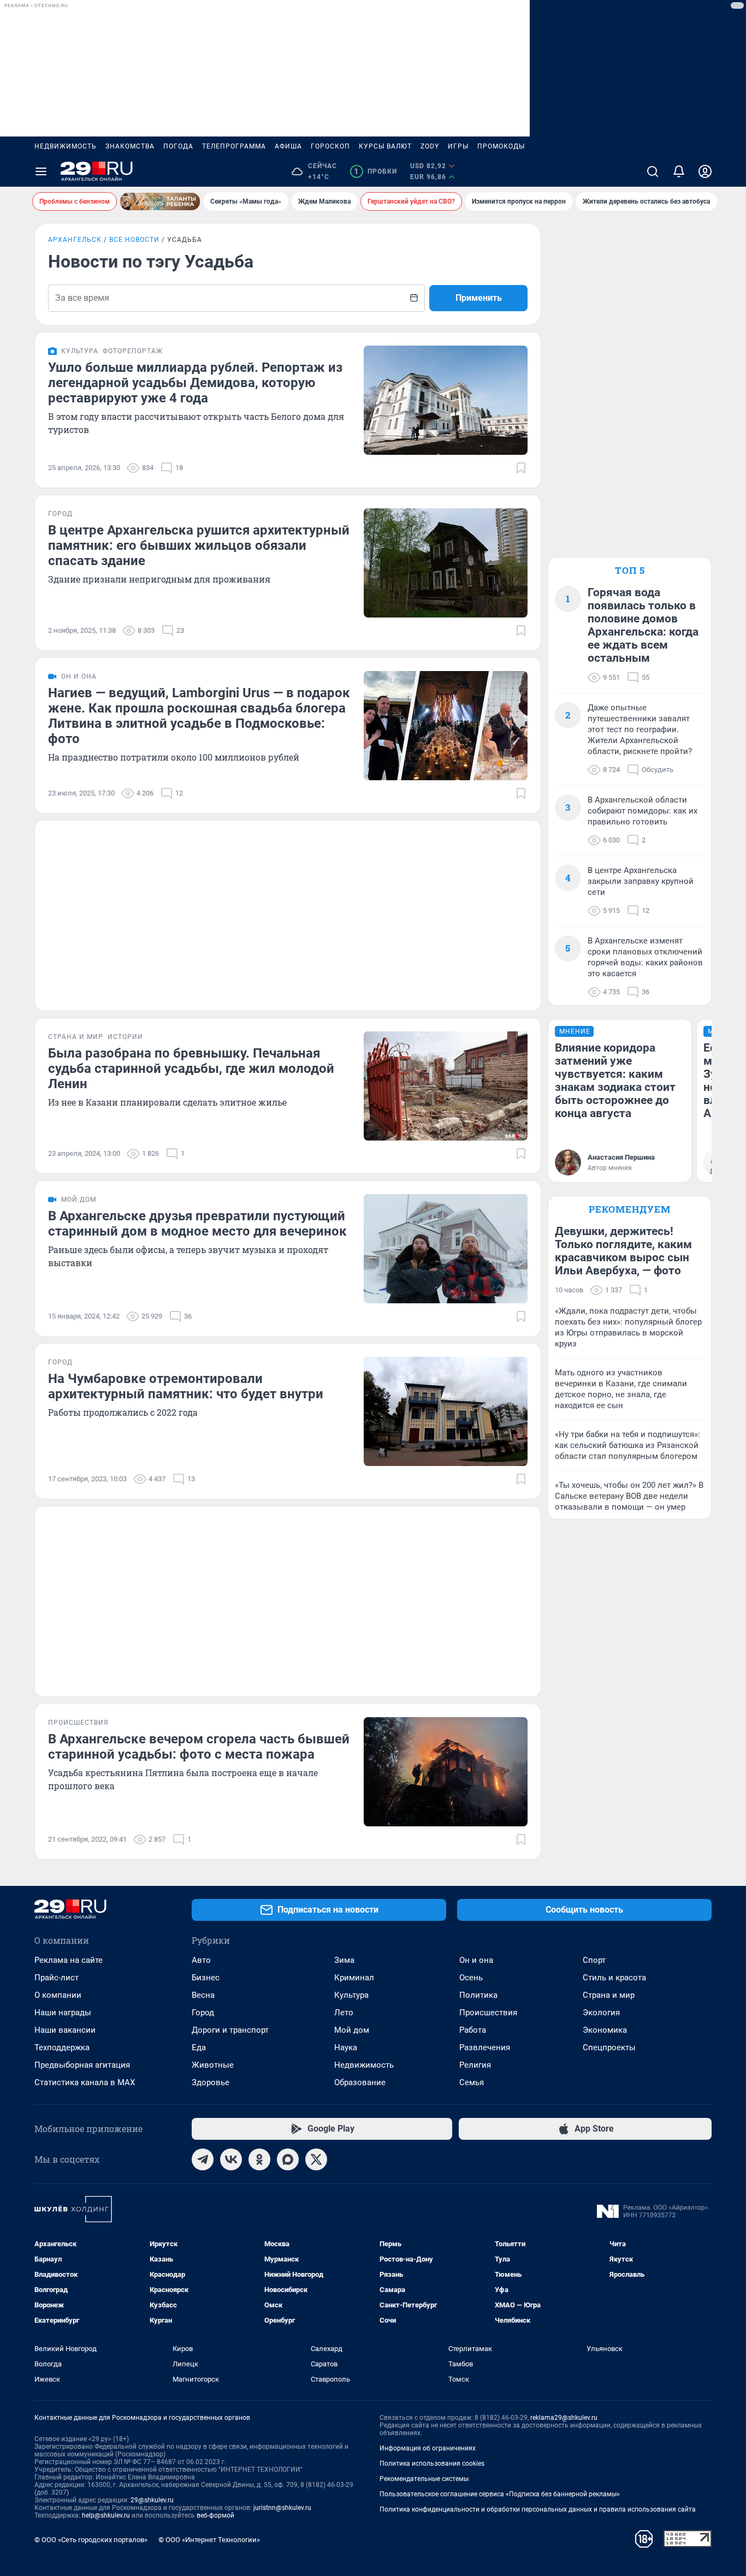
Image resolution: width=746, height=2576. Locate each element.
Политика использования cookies (432, 2464)
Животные (213, 2065)
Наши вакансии (65, 2030)
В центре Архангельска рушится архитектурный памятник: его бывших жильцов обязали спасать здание (199, 545)
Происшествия (488, 2013)
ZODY (430, 146)
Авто (201, 1960)
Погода (178, 146)
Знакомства (130, 146)
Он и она (476, 1960)
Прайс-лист (57, 1978)
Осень (471, 1978)
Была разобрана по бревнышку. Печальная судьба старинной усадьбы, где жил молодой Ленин (191, 1069)
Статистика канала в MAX (85, 2082)
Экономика (605, 2030)
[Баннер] (160, 201)
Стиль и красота (614, 1978)
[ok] (259, 2159)
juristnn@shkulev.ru (282, 2508)
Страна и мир (609, 1995)
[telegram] (203, 2159)
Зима (344, 1960)
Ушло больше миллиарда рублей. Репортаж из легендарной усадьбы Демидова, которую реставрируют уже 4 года (195, 383)
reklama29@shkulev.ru (564, 2418)
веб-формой (215, 2515)
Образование (360, 2082)
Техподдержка (62, 2047)
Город (203, 2013)
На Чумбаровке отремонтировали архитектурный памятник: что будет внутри (186, 1386)
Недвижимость (66, 146)
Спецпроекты (609, 2047)
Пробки (375, 171)
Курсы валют (385, 146)
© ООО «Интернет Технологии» (209, 2540)
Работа (473, 2030)
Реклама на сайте (69, 1960)
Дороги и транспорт (230, 2030)
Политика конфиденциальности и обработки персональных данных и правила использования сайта (538, 2509)
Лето (344, 2013)
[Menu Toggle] (41, 171)
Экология (601, 2013)
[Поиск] (653, 171)
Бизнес (206, 1978)
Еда (199, 2047)
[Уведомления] (679, 171)
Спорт (594, 1960)
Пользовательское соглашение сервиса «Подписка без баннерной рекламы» (500, 2494)
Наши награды (63, 2013)
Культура (351, 1995)
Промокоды (501, 146)
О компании (58, 1995)
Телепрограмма (234, 146)
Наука (346, 2047)
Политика (478, 1995)
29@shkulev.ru (152, 2500)
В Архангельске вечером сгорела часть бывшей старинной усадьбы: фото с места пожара (199, 1747)
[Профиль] (705, 171)
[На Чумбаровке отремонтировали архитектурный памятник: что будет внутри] (446, 1411)
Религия (475, 2065)
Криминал (354, 1978)
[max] (288, 2159)
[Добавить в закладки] (521, 468)
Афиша (288, 146)
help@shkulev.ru (106, 2515)
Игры (458, 146)
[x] (316, 2159)
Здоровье (211, 2082)
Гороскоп (330, 146)
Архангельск (75, 240)
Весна (203, 1995)
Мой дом (352, 2030)
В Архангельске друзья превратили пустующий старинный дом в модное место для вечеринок (197, 1224)
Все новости (134, 240)
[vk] (231, 2159)
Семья (472, 2082)
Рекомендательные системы (424, 2479)
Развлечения (485, 2047)
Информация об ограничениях (428, 2448)
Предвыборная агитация (82, 2065)
